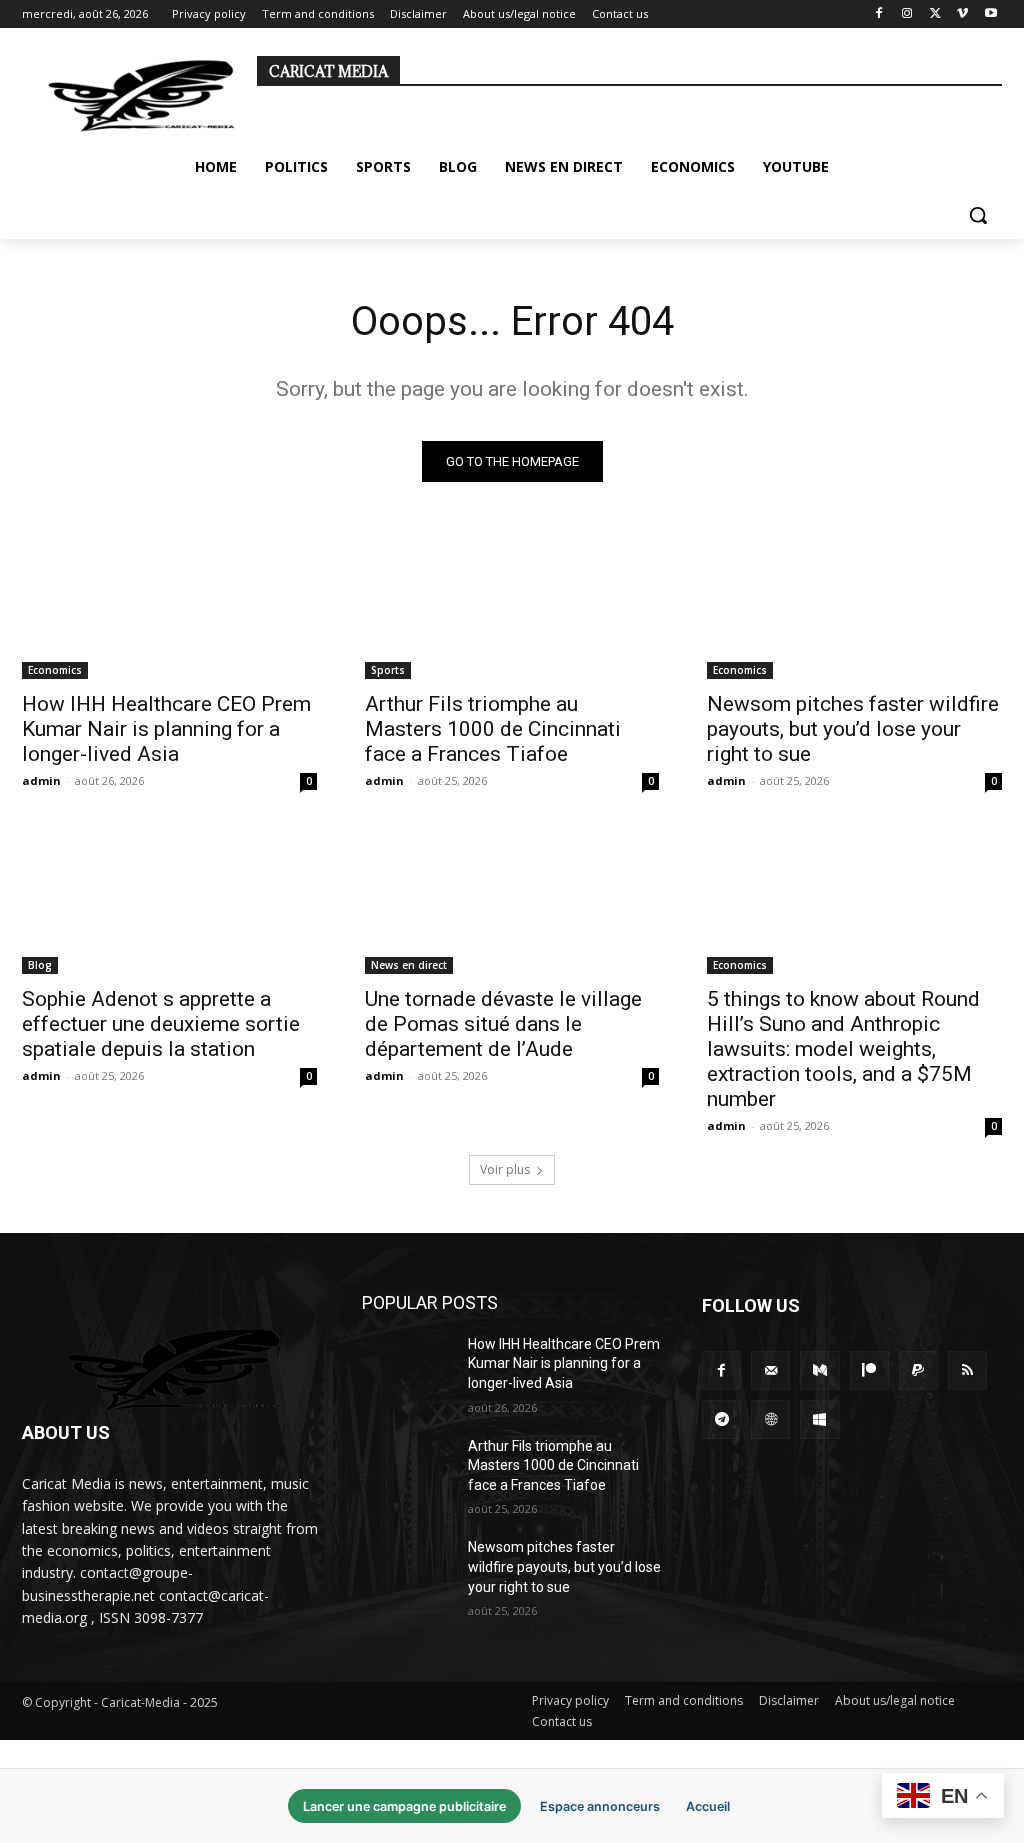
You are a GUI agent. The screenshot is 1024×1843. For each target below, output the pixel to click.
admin (41, 780)
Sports (388, 670)
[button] (978, 215)
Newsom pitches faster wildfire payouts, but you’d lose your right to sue (853, 729)
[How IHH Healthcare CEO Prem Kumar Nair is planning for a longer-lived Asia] (169, 605)
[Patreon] (869, 1370)
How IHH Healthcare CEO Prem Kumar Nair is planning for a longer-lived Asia (166, 729)
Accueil (708, 1806)
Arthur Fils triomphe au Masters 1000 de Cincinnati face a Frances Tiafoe (493, 729)
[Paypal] (918, 1370)
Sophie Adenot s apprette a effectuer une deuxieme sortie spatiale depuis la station (161, 1024)
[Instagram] (907, 14)
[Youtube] (990, 14)
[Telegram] (721, 1419)
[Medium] (819, 1370)
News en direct (409, 965)
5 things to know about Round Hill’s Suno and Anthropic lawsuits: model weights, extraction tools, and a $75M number (843, 1049)
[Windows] (819, 1419)
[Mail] (770, 1370)
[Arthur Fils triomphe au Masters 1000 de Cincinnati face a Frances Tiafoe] (512, 605)
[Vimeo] (962, 14)
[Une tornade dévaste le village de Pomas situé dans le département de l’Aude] (512, 899)
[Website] (770, 1419)
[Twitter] (935, 14)
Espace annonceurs (600, 1806)
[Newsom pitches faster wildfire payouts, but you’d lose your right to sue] (854, 605)
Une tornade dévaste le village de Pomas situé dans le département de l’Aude (503, 1024)
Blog (40, 965)
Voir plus (505, 1169)
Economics (55, 670)
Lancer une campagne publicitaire (404, 1806)
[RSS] (967, 1370)
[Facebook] (879, 14)
